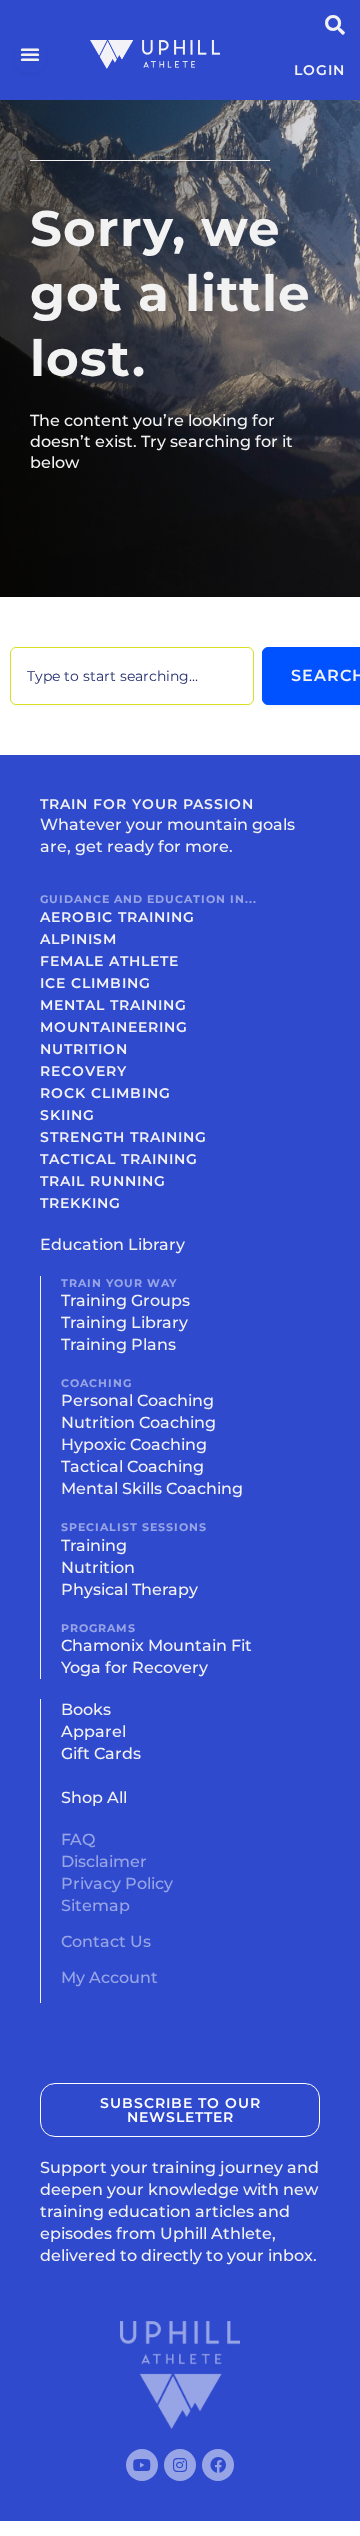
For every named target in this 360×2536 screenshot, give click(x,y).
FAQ (78, 1839)
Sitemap (95, 1905)
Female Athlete (109, 961)
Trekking (80, 1203)
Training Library (124, 1322)
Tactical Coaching (132, 1466)
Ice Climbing (95, 983)
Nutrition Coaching (138, 1422)
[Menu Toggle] (30, 54)
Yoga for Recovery (134, 1667)
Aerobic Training (117, 917)
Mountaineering (114, 1027)
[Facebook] (218, 2465)
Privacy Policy (117, 1883)
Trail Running (103, 1181)
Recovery (83, 1071)
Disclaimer (104, 1861)
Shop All (94, 1797)
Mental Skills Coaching (152, 1488)
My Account (109, 1977)
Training (94, 1545)
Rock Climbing (105, 1093)
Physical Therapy (129, 1589)
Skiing (67, 1115)
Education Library (112, 1244)
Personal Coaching (137, 1400)
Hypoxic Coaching (134, 1444)
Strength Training (123, 1137)
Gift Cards (101, 1753)
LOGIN (319, 70)
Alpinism (78, 939)
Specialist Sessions (134, 1527)
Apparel (93, 1731)
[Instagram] (180, 2465)
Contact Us (106, 1941)
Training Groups (125, 1300)
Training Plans (118, 1344)
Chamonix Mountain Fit (156, 1645)
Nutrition (84, 1049)
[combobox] (132, 676)
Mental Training (113, 1005)
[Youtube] (142, 2465)
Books (86, 1709)
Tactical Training (119, 1159)
